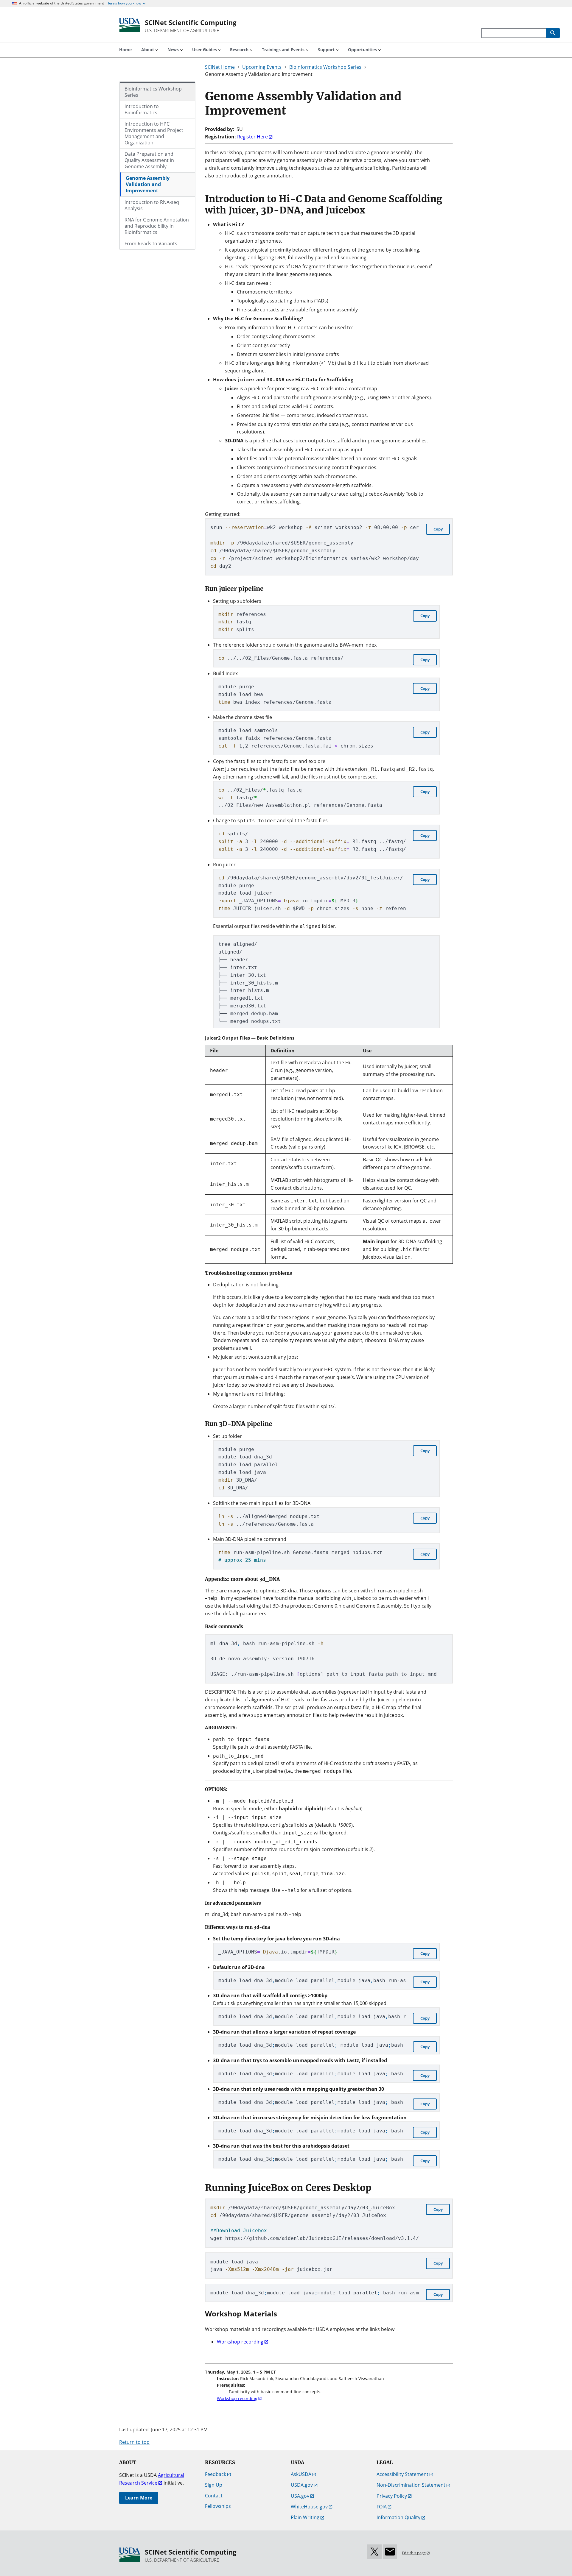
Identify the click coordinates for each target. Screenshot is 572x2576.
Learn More (139, 2498)
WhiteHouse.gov (309, 2507)
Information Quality (398, 2517)
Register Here (252, 137)
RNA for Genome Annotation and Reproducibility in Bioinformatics (157, 226)
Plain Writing (305, 2517)
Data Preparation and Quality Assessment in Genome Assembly (149, 160)
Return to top (134, 2442)
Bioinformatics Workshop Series (153, 92)
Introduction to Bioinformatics (142, 109)
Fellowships (218, 2506)
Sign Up (214, 2485)
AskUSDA (301, 2474)
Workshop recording (240, 2342)
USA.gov (300, 2496)
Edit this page (414, 2553)
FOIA (382, 2507)
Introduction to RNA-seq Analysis (152, 205)
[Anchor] (292, 109)
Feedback (216, 2474)
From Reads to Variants (151, 244)
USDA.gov (302, 2485)
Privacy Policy (392, 2496)
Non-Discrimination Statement (411, 2485)
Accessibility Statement (402, 2474)
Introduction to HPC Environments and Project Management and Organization (154, 133)
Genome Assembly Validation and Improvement (148, 184)
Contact (214, 2496)
